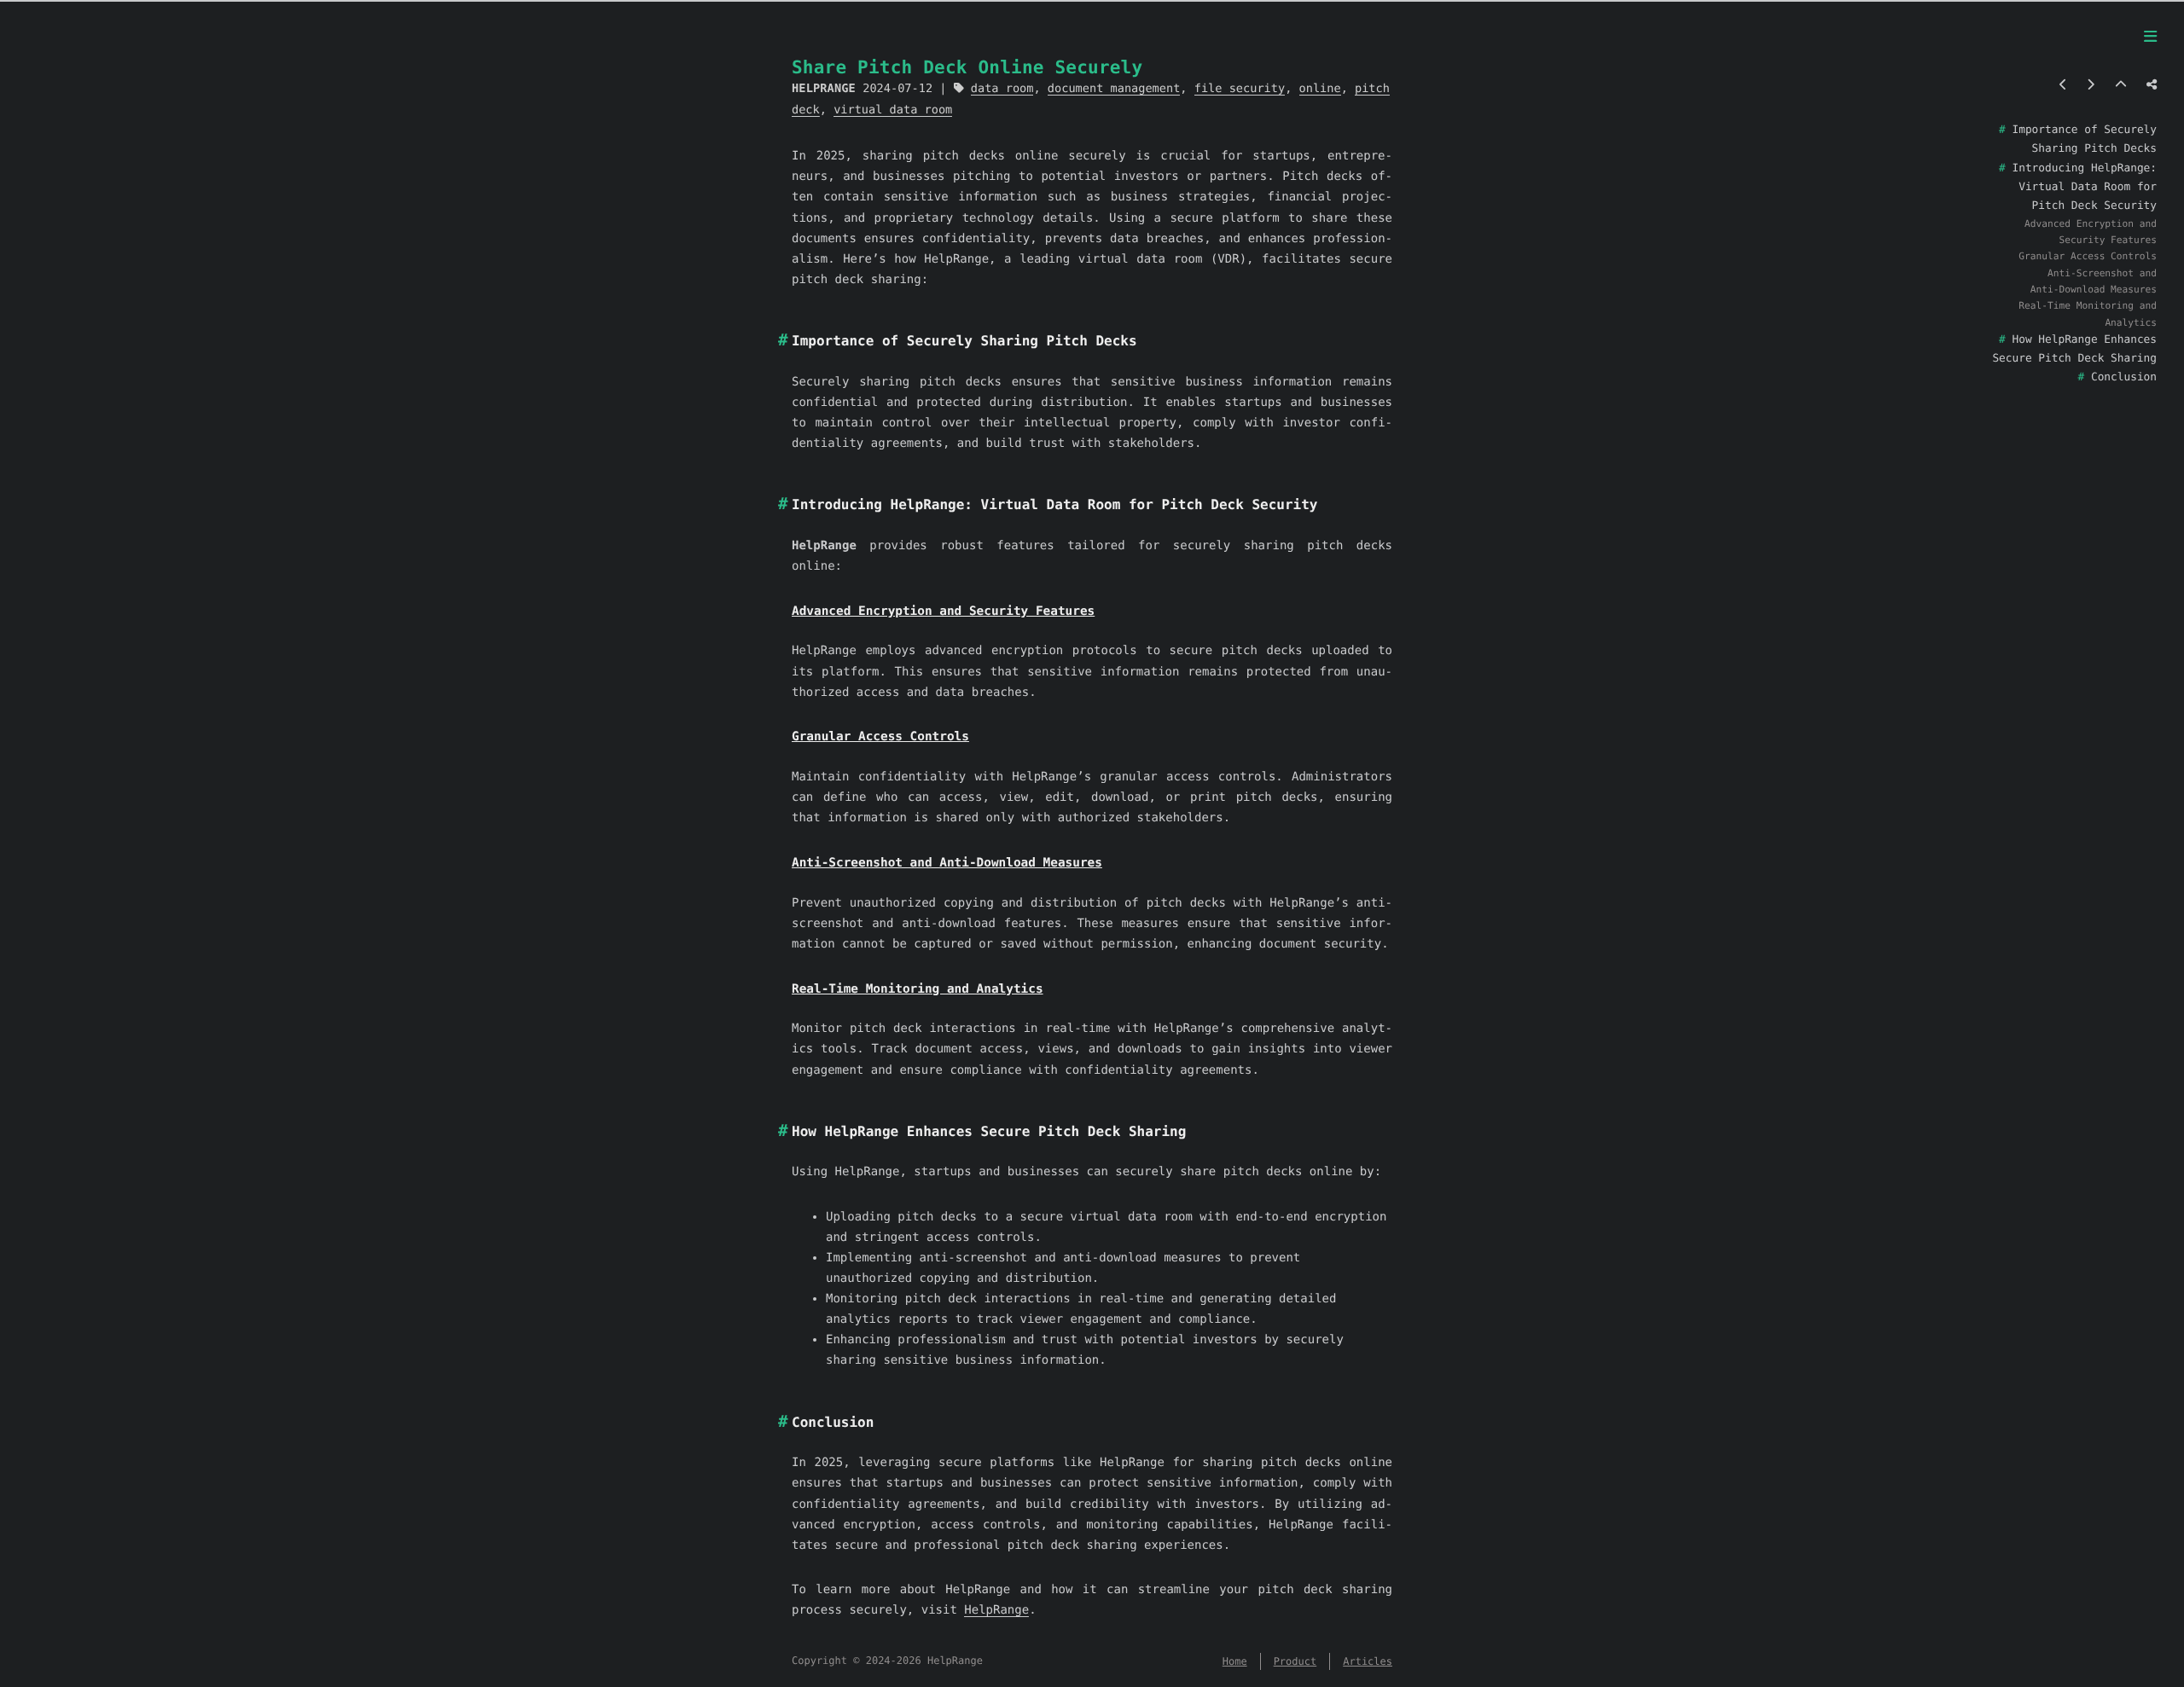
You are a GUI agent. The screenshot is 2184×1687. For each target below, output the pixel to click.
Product (1295, 1661)
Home (1235, 1661)
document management (1114, 89)
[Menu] (2150, 38)
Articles (1368, 1661)
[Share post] (2152, 85)
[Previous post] (2063, 85)
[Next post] (2091, 85)
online (1320, 89)
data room (1002, 89)
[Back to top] (2121, 85)
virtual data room (893, 110)
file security (1240, 89)
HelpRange (996, 1610)
